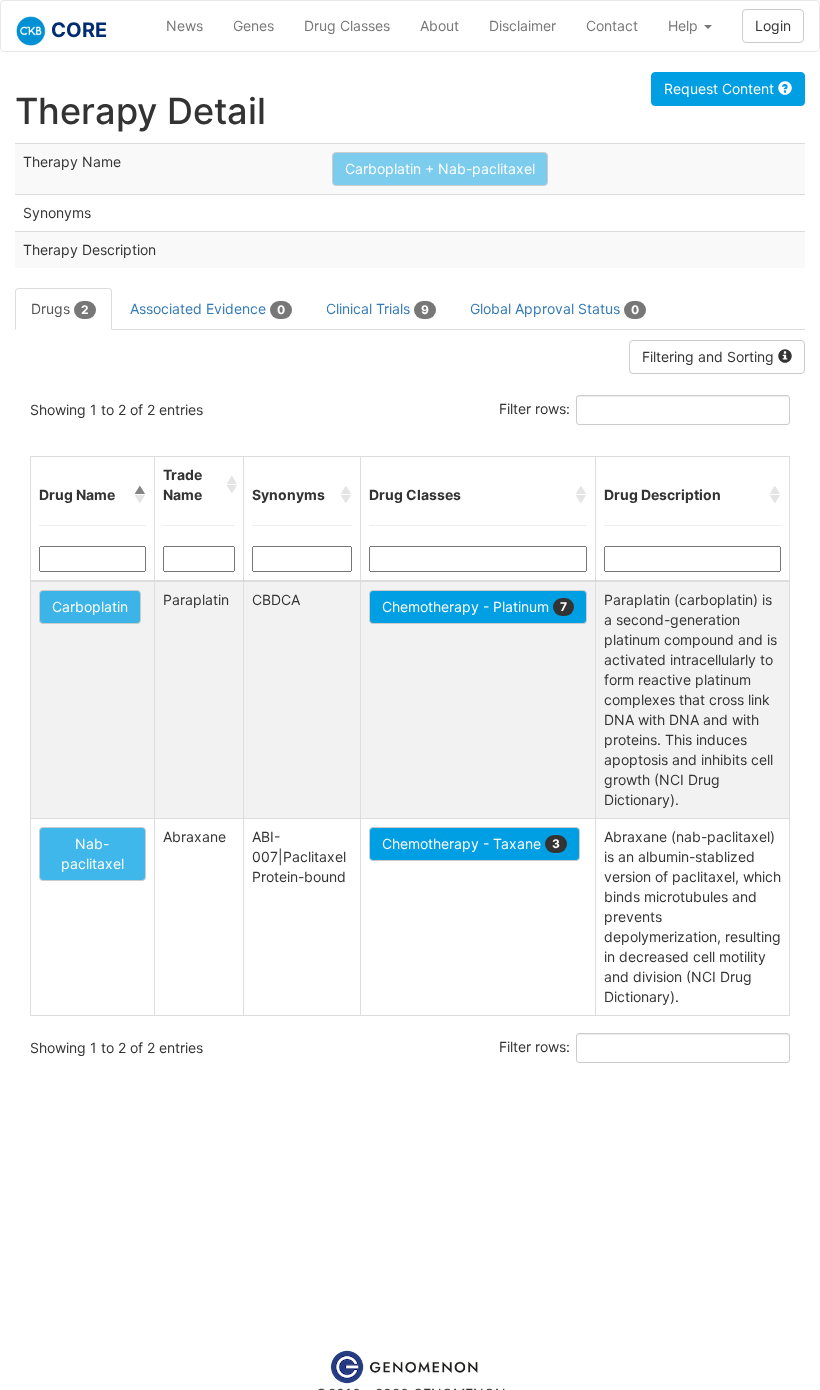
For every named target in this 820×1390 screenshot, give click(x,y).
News (184, 25)
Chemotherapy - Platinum (474, 606)
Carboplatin (90, 606)
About (439, 25)
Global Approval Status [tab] (554, 308)
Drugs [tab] (60, 308)
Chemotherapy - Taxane (471, 843)
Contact (612, 25)
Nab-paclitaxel (92, 853)
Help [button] (685, 25)
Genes (253, 25)
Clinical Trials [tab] (377, 308)
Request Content (721, 88)
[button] (140, 495)
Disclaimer (522, 25)
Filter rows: (534, 408)
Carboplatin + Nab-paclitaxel (440, 168)
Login (773, 25)
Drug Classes (347, 25)
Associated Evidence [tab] (207, 308)
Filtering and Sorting (710, 356)
